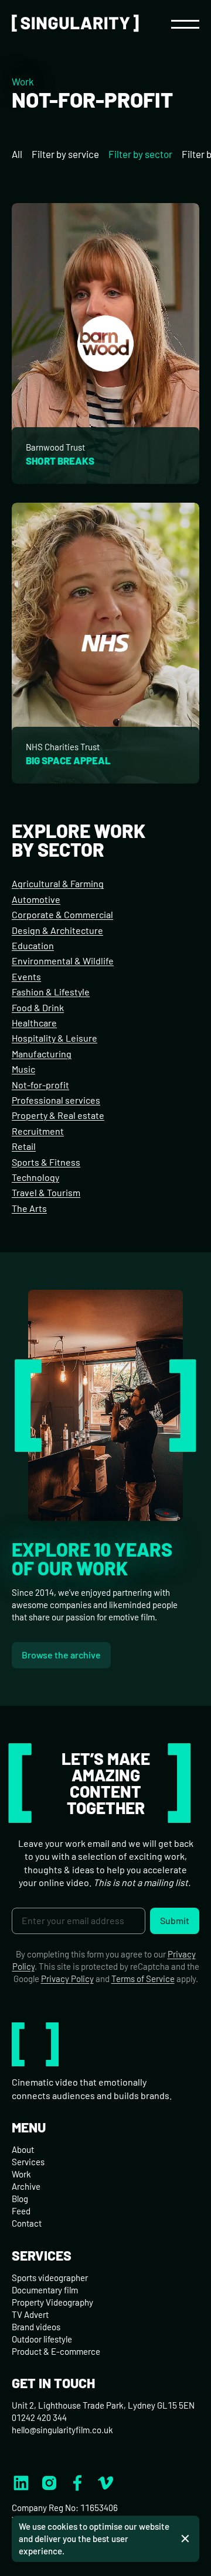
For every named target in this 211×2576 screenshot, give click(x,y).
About (23, 2149)
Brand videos (36, 2327)
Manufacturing (42, 1054)
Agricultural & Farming (58, 883)
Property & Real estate (58, 1115)
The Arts (29, 1208)
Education (33, 945)
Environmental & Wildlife (63, 961)
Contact (27, 2223)
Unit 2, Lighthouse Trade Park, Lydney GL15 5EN (103, 2405)
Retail (24, 1146)
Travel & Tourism (46, 1192)
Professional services (56, 1100)
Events (26, 976)
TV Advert (30, 2314)
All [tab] (17, 154)
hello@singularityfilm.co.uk (62, 2430)
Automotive (36, 899)
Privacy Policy (67, 1979)
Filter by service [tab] (65, 154)
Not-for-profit (40, 1085)
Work (23, 81)
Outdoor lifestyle (42, 2339)
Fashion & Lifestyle (51, 992)
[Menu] (185, 23)
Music (23, 1069)
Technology (35, 1177)
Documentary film (45, 2290)
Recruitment (38, 1131)
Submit (175, 1920)
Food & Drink (38, 1007)
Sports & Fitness (46, 1162)
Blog (20, 2199)
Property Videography (52, 2302)
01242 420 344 (39, 2417)
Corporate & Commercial (62, 914)
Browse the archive (61, 1655)
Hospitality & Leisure (55, 1038)
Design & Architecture (57, 930)
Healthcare (34, 1023)
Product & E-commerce (56, 2351)
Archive (26, 2186)
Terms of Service (143, 1979)
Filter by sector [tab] (140, 154)
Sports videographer (50, 2278)
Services (28, 2162)
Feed (21, 2211)
